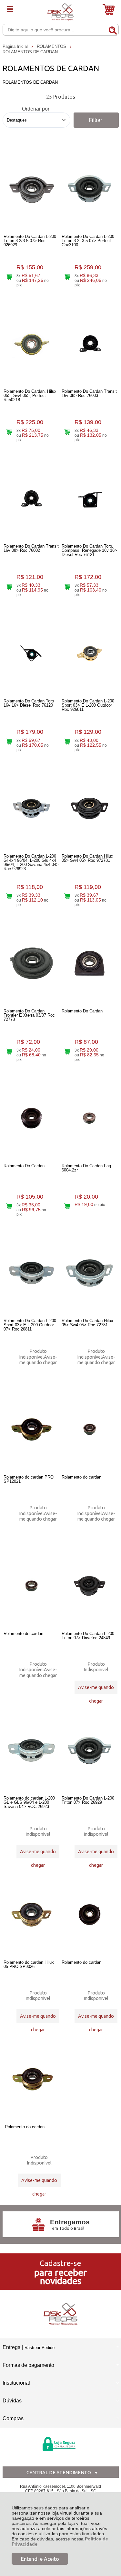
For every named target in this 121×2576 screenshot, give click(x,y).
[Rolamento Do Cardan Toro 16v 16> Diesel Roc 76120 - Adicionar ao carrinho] (9, 742)
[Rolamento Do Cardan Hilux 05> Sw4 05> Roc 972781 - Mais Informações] (90, 808)
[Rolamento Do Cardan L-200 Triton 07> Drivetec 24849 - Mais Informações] (90, 1586)
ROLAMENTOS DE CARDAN (30, 52)
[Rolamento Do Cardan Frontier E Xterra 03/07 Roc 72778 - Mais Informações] (31, 963)
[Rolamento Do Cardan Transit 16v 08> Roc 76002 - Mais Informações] (31, 498)
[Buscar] (113, 29)
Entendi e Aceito (40, 2559)
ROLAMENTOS (52, 46)
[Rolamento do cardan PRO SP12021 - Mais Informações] (31, 1429)
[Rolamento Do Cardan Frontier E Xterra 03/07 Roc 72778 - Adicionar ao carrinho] (9, 1051)
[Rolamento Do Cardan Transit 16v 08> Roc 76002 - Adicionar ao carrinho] (9, 587)
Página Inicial (16, 46)
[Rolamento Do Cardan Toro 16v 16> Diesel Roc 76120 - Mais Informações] (31, 653)
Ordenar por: (36, 109)
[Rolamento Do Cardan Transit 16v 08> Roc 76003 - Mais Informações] (90, 344)
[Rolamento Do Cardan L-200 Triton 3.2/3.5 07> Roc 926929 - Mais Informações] (31, 189)
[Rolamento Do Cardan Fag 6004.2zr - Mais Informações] (90, 1118)
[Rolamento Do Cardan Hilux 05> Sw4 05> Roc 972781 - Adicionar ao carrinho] (67, 897)
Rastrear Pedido (40, 2348)
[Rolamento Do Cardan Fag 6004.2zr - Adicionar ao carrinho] (67, 1206)
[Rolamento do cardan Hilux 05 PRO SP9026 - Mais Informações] (31, 1915)
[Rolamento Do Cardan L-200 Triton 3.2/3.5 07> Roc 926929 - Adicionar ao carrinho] (9, 277)
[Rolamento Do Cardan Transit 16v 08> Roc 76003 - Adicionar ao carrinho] (67, 432)
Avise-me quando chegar (38, 1360)
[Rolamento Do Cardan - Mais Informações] (90, 963)
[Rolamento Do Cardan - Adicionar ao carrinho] (67, 1051)
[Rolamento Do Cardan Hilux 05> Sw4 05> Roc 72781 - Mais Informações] (90, 1273)
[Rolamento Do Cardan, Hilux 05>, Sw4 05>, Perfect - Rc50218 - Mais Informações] (31, 344)
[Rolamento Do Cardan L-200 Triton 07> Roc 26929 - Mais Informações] (90, 1750)
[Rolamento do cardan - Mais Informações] (90, 1429)
